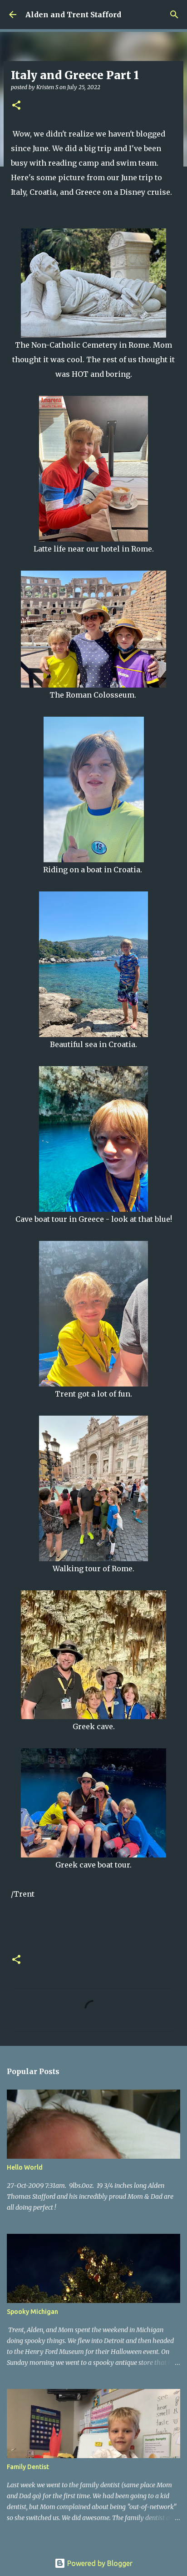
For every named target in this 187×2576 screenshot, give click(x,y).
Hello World (25, 2167)
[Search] (174, 15)
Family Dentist (28, 2467)
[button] (16, 106)
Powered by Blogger (99, 2563)
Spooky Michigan (32, 2312)
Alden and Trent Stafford (73, 15)
